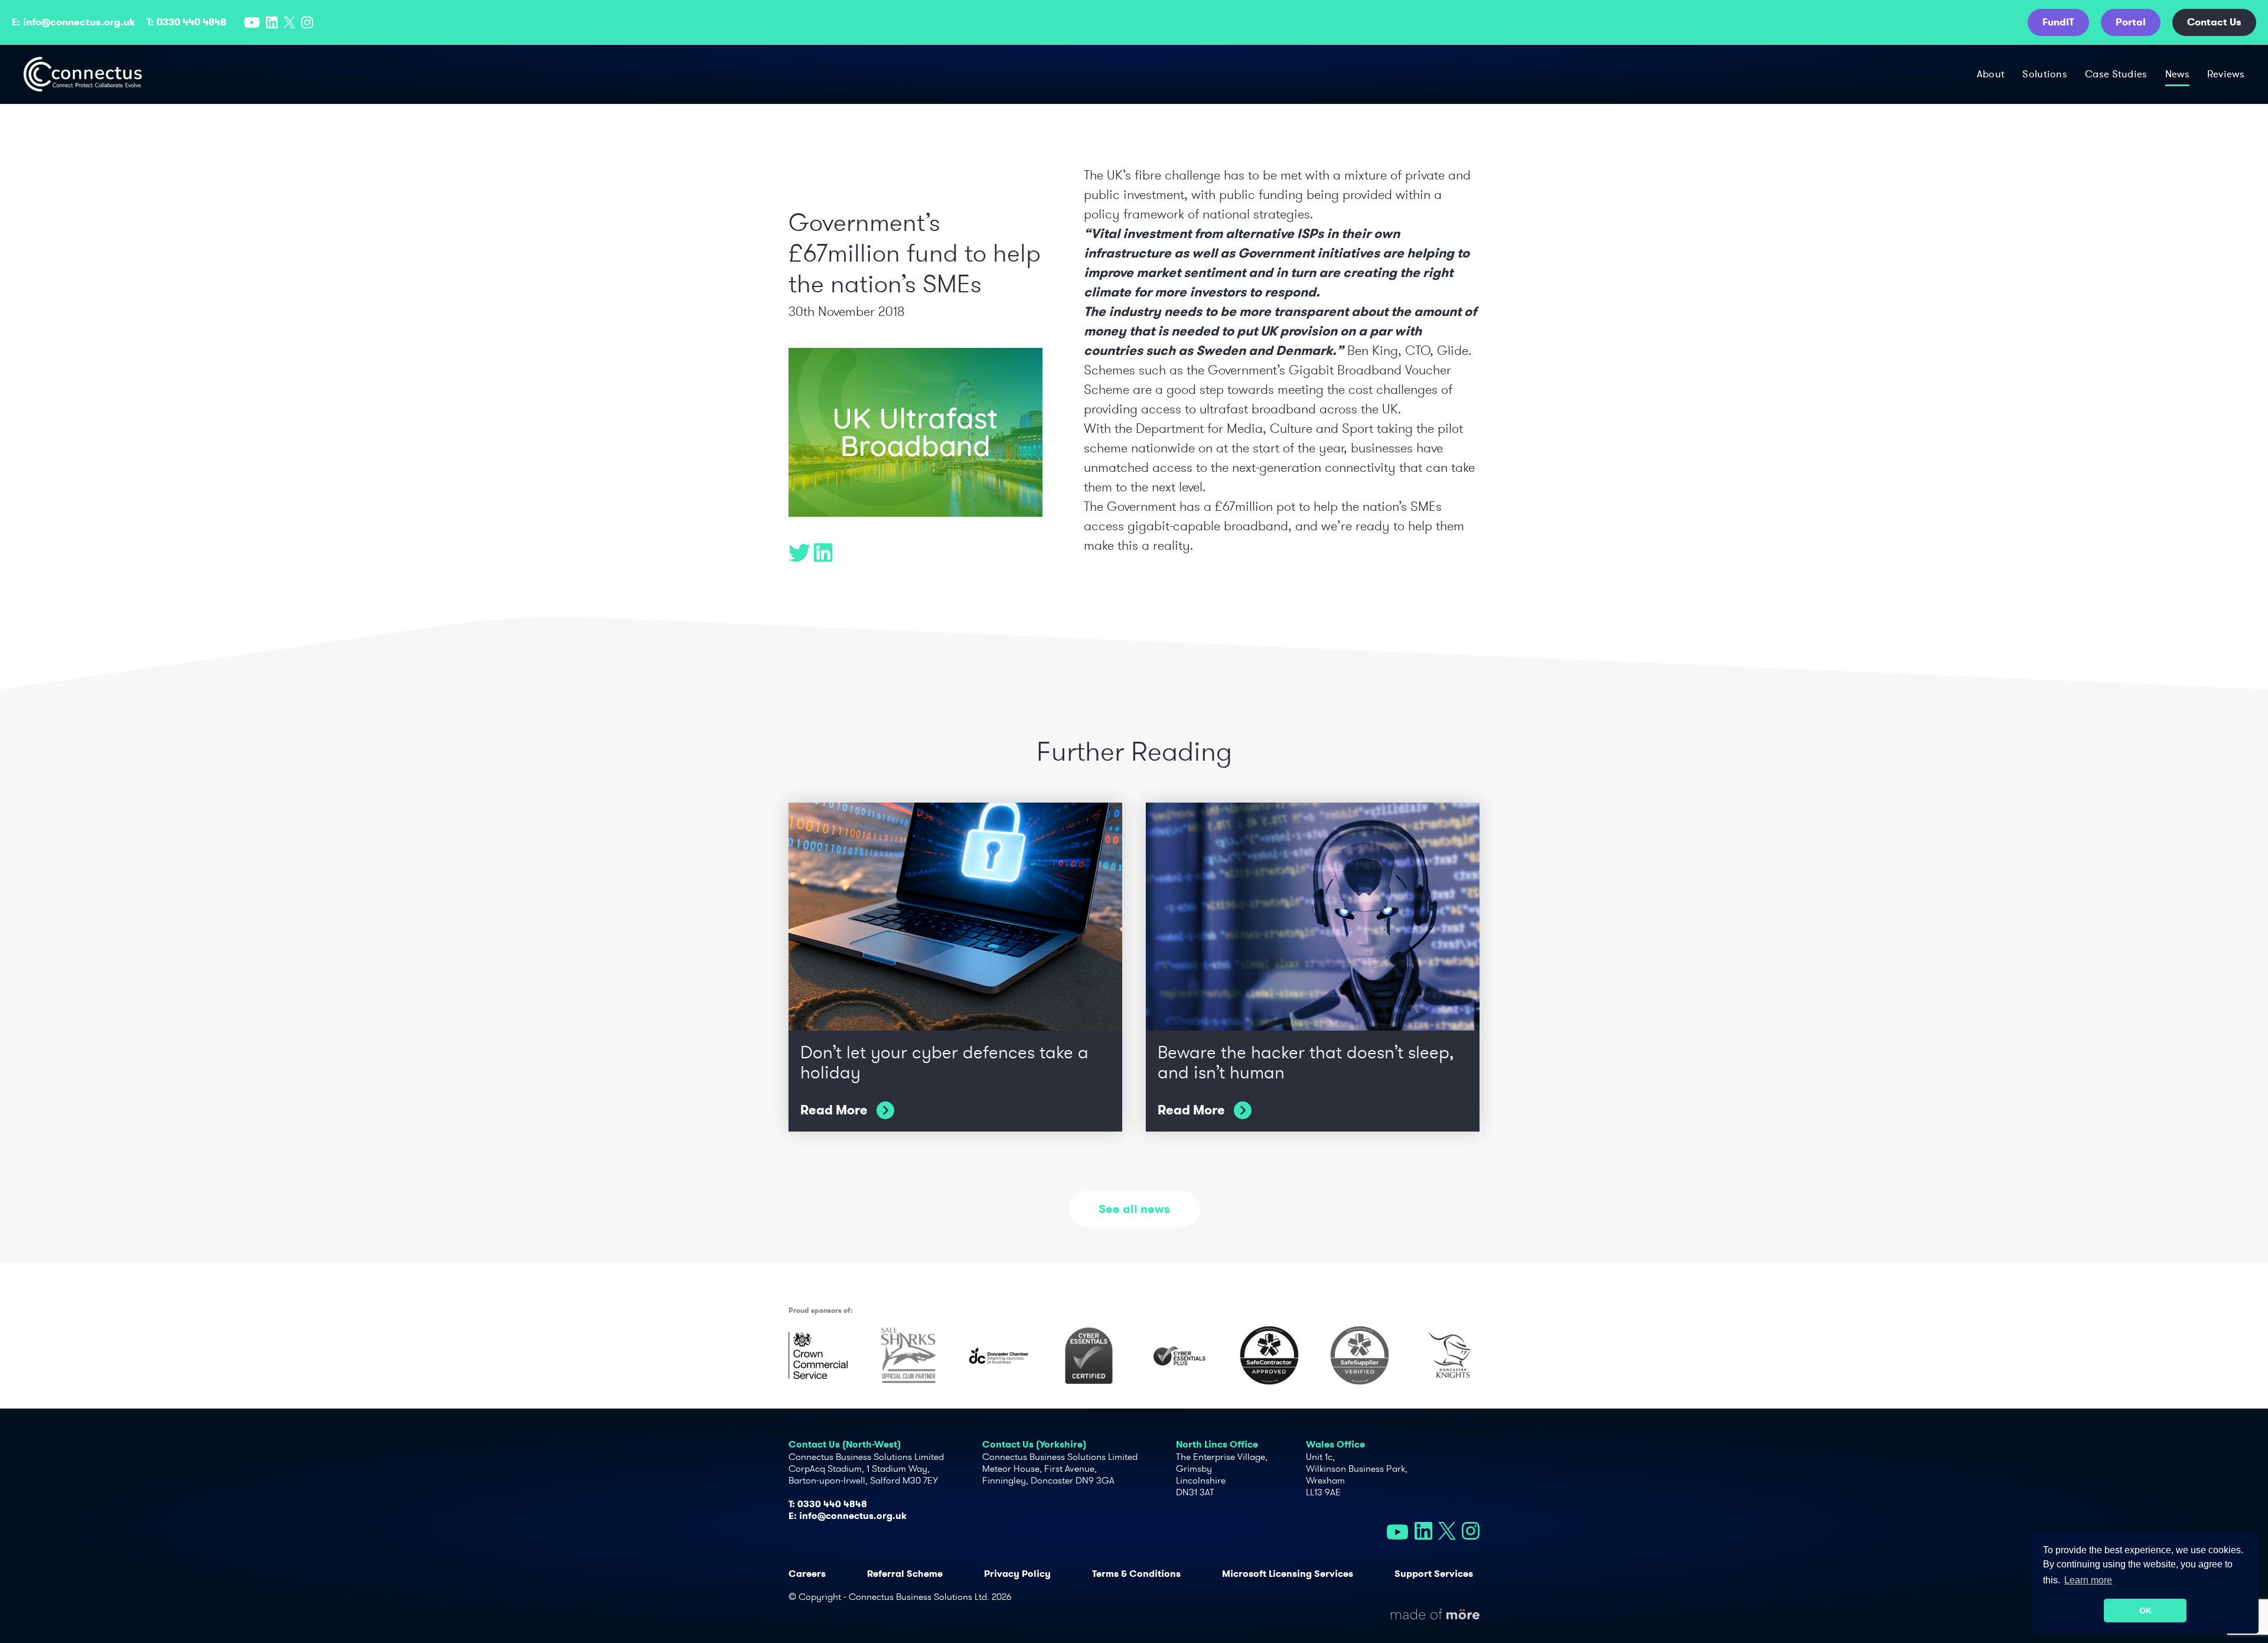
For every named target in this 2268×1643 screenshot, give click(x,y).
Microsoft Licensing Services (1288, 1574)
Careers (807, 1574)
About (1991, 74)
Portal (2131, 22)
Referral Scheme (905, 1574)
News (2177, 74)
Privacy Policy (1017, 1574)
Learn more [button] (2088, 1580)
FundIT (2058, 22)
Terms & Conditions (1136, 1574)
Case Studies (2116, 74)
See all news (1134, 1209)
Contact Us (2214, 22)
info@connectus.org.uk (79, 22)
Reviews (2226, 74)
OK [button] (2145, 1611)
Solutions (2045, 74)
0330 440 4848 (191, 22)
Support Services (1434, 1574)
